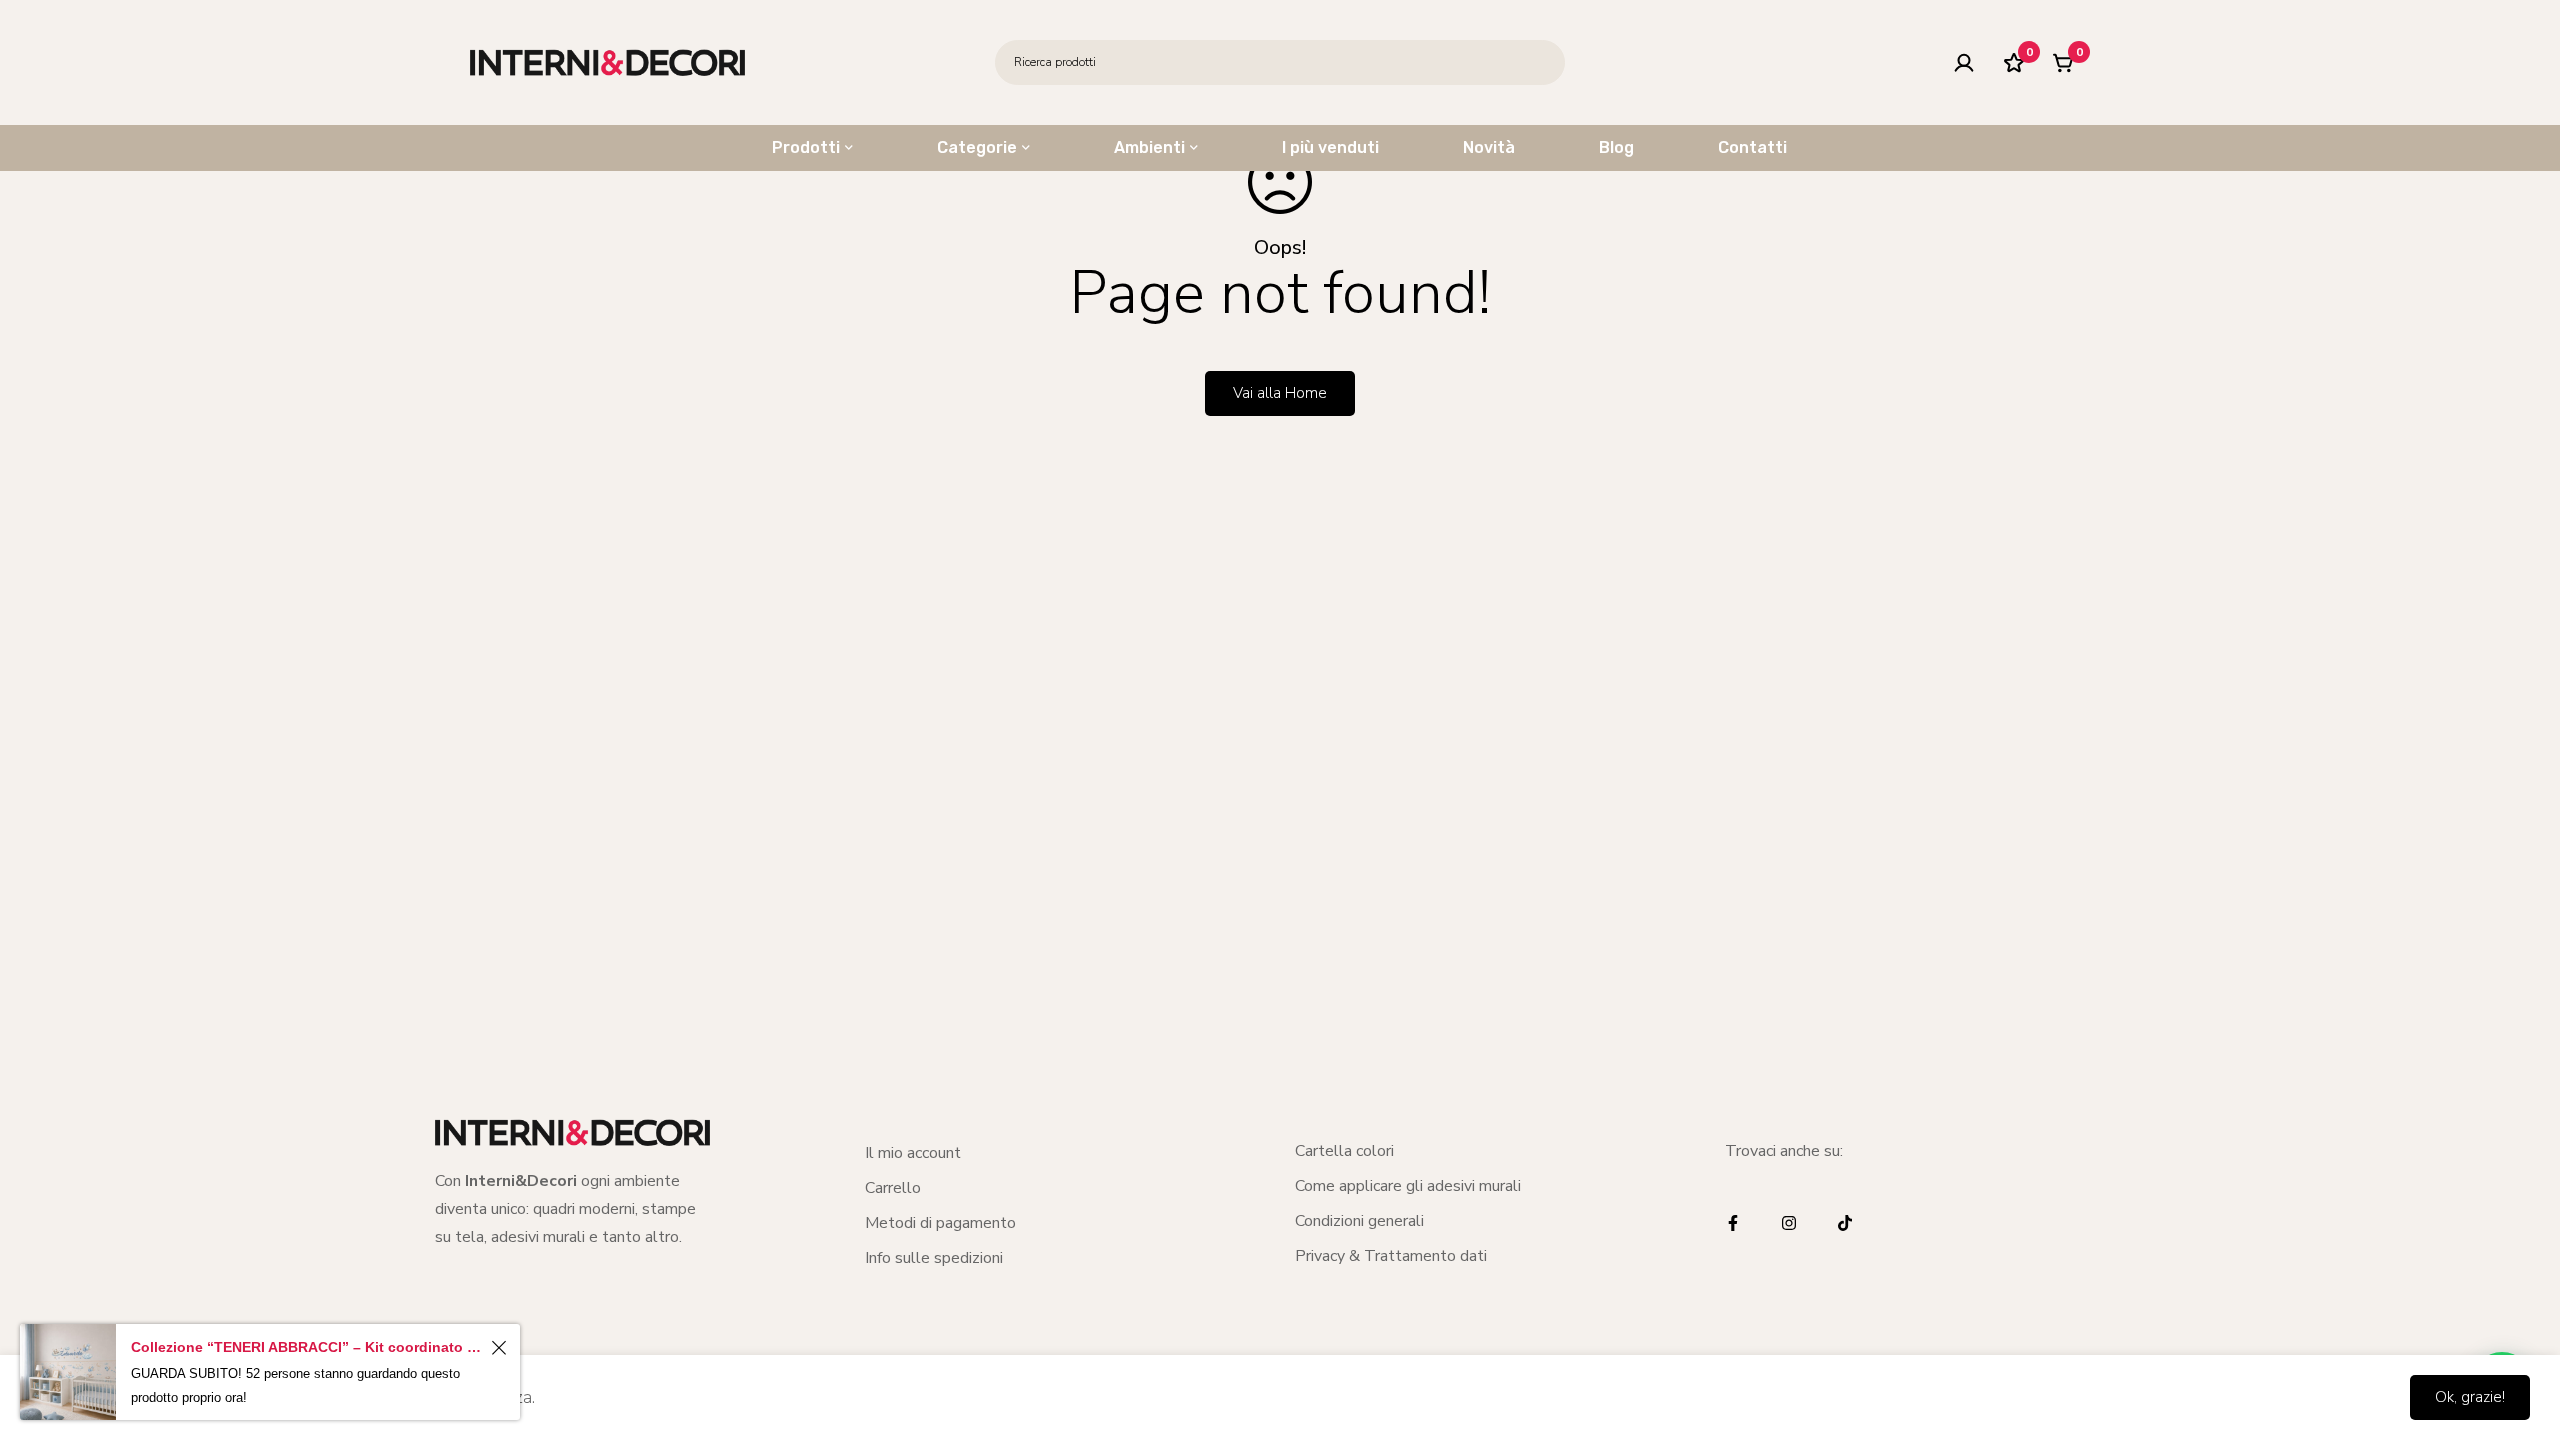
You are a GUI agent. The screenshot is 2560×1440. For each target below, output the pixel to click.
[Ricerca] (1542, 62)
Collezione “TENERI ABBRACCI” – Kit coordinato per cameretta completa (308, 1347)
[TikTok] (1845, 1223)
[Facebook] (1733, 1223)
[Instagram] (1789, 1223)
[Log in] (1964, 63)
